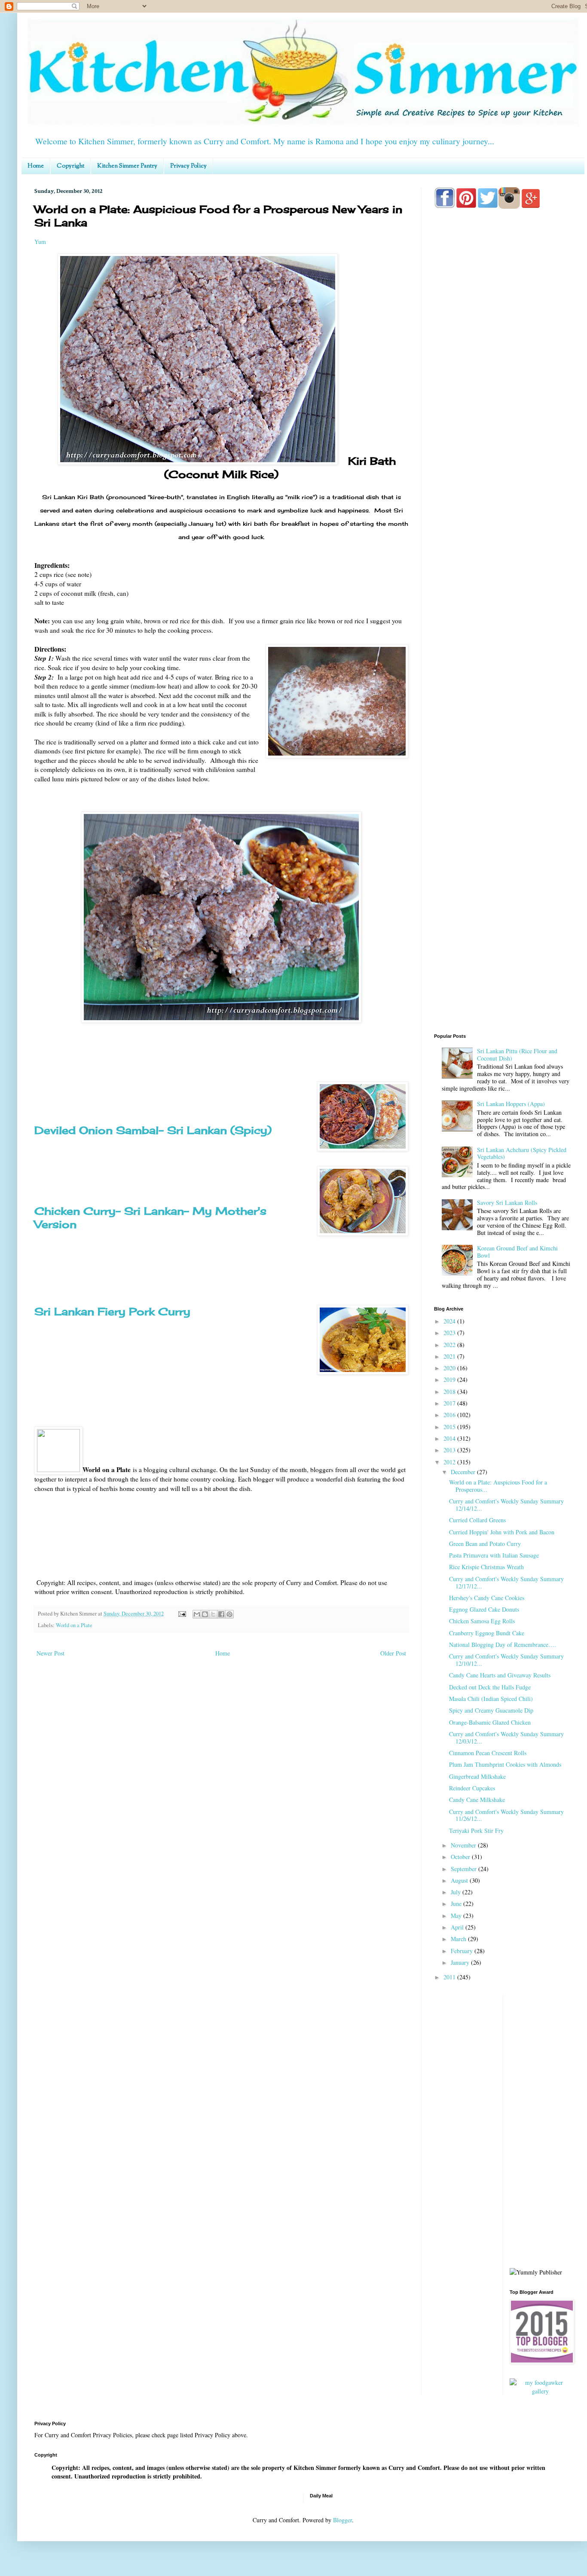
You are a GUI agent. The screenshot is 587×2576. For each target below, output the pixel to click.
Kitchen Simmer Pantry (127, 166)
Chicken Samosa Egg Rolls (482, 1621)
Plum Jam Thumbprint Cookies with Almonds (505, 1764)
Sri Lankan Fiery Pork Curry (112, 1311)
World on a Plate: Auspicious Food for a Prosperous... (498, 1486)
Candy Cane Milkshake (477, 1800)
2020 (450, 1368)
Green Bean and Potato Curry (485, 1544)
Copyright (70, 166)
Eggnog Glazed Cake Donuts (484, 1609)
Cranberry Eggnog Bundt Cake (487, 1633)
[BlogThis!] (205, 1614)
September (465, 1869)
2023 (450, 1333)
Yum (40, 242)
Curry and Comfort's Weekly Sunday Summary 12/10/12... (506, 1660)
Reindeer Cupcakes (472, 1788)
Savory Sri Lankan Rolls (507, 1203)
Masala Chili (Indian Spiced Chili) (491, 1699)
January (461, 1962)
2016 (450, 1415)
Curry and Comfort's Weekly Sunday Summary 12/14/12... (506, 1505)
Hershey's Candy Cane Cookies (487, 1598)
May (457, 1916)
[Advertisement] (503, 555)
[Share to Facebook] (221, 1614)
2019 (450, 1379)
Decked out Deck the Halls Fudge (490, 1687)
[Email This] (197, 1614)
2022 (450, 1345)
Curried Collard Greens (477, 1520)
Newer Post (50, 1653)
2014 (450, 1438)
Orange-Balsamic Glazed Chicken (490, 1722)
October (461, 1857)
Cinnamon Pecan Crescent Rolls (488, 1753)
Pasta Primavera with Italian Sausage (494, 1555)
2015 (450, 1427)
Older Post (393, 1653)
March (459, 1939)
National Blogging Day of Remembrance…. (503, 1645)
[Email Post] (182, 1614)
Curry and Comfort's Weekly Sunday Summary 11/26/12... (506, 1815)
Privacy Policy (188, 166)
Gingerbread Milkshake (477, 1776)
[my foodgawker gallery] (541, 2391)
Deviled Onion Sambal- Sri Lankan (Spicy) (153, 1130)
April (458, 1927)
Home (36, 166)
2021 (450, 1356)
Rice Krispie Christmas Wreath (486, 1567)
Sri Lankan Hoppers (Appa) (511, 1104)
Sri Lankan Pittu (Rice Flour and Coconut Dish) (517, 1055)
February (463, 1951)
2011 (450, 1977)
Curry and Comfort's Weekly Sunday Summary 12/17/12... (506, 1582)
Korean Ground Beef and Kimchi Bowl (517, 1252)
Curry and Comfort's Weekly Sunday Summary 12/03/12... (506, 1738)
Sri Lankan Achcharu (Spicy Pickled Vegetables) (522, 1153)
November (464, 1845)
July (457, 1892)
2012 (450, 1462)
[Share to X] (213, 1614)
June (457, 1904)
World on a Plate (74, 1625)
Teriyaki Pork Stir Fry (476, 1831)
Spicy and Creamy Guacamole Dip (491, 1710)
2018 (450, 1392)
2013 (450, 1450)
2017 (450, 1403)
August (460, 1880)
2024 (450, 1321)
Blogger (342, 2520)
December (464, 1472)
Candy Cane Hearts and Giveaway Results (500, 1675)
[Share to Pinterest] (229, 1614)
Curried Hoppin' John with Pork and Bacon (502, 1532)
